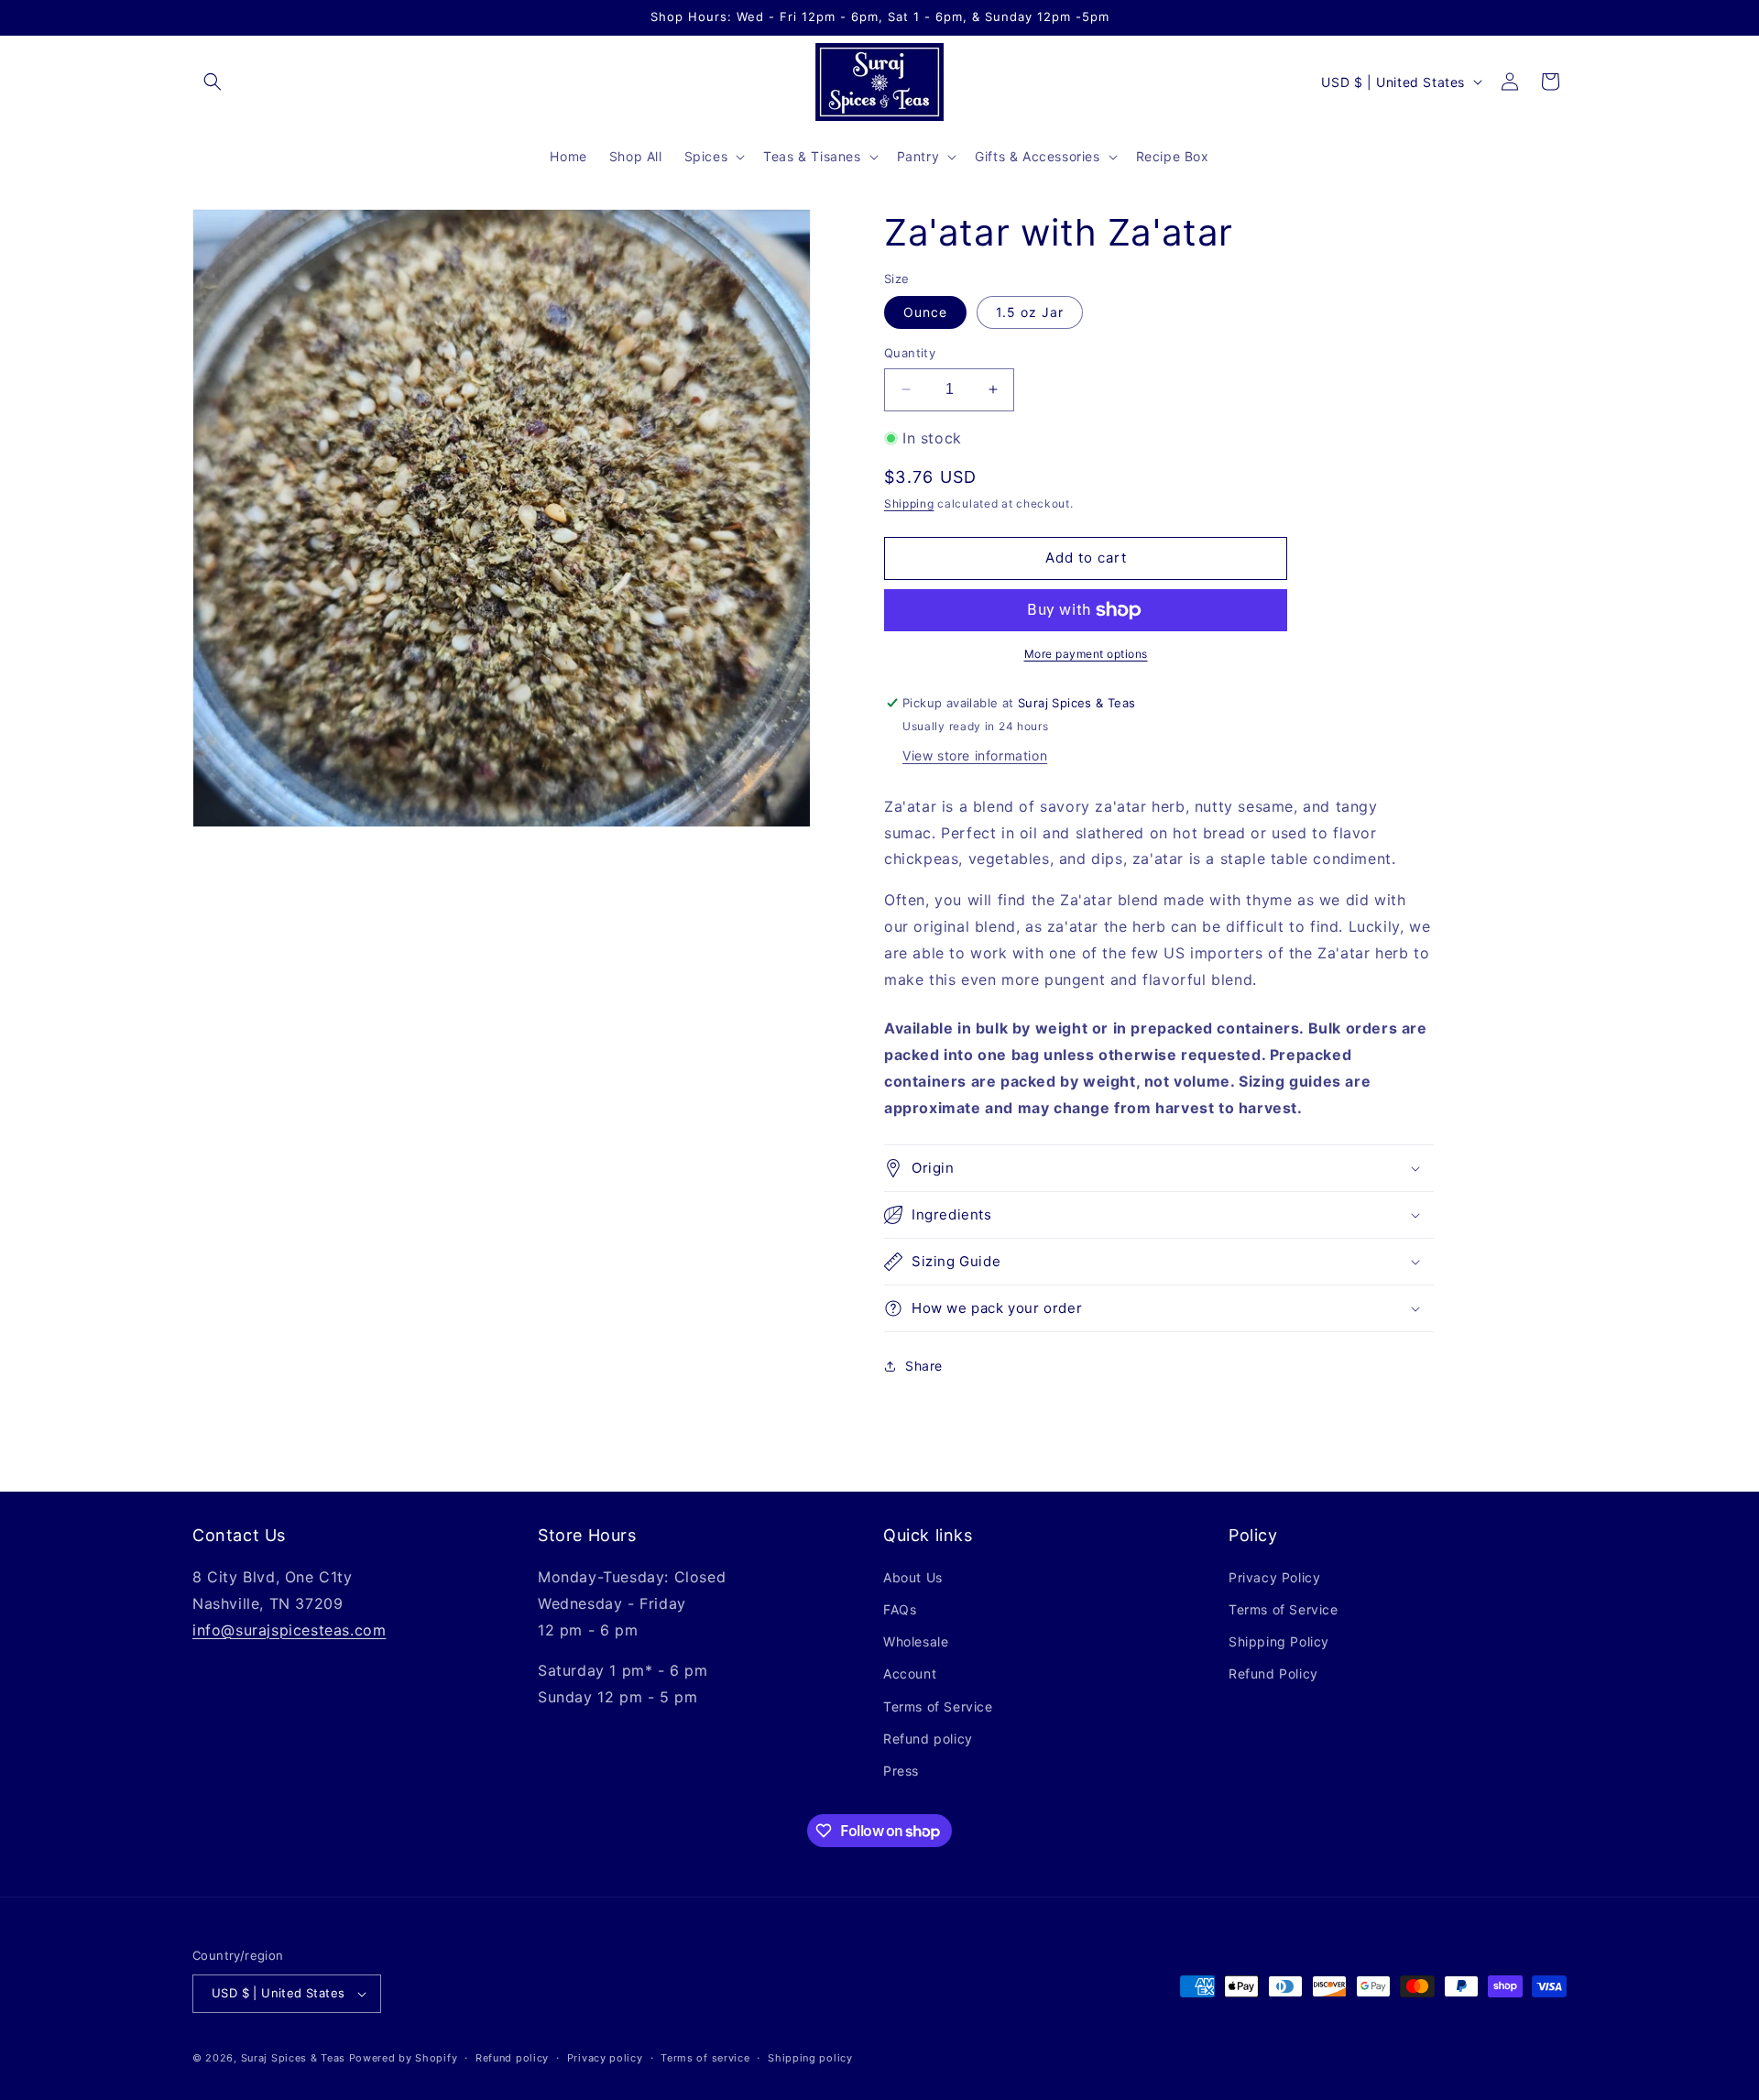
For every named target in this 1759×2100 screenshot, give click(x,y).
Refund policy (928, 1739)
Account (910, 1673)
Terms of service (705, 2058)
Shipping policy (810, 2058)
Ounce (925, 312)
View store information (975, 755)
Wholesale (916, 1641)
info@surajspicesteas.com (289, 1630)
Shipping (909, 503)
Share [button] (924, 1366)
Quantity (910, 353)
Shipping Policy (1279, 1641)
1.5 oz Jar (1030, 312)
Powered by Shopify (404, 2058)
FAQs (900, 1609)
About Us (913, 1577)
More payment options (1086, 654)
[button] (213, 82)
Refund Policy (1273, 1673)
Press (901, 1771)
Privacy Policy (1274, 1577)
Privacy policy (605, 2058)
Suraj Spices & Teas (293, 2058)
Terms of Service (938, 1706)
